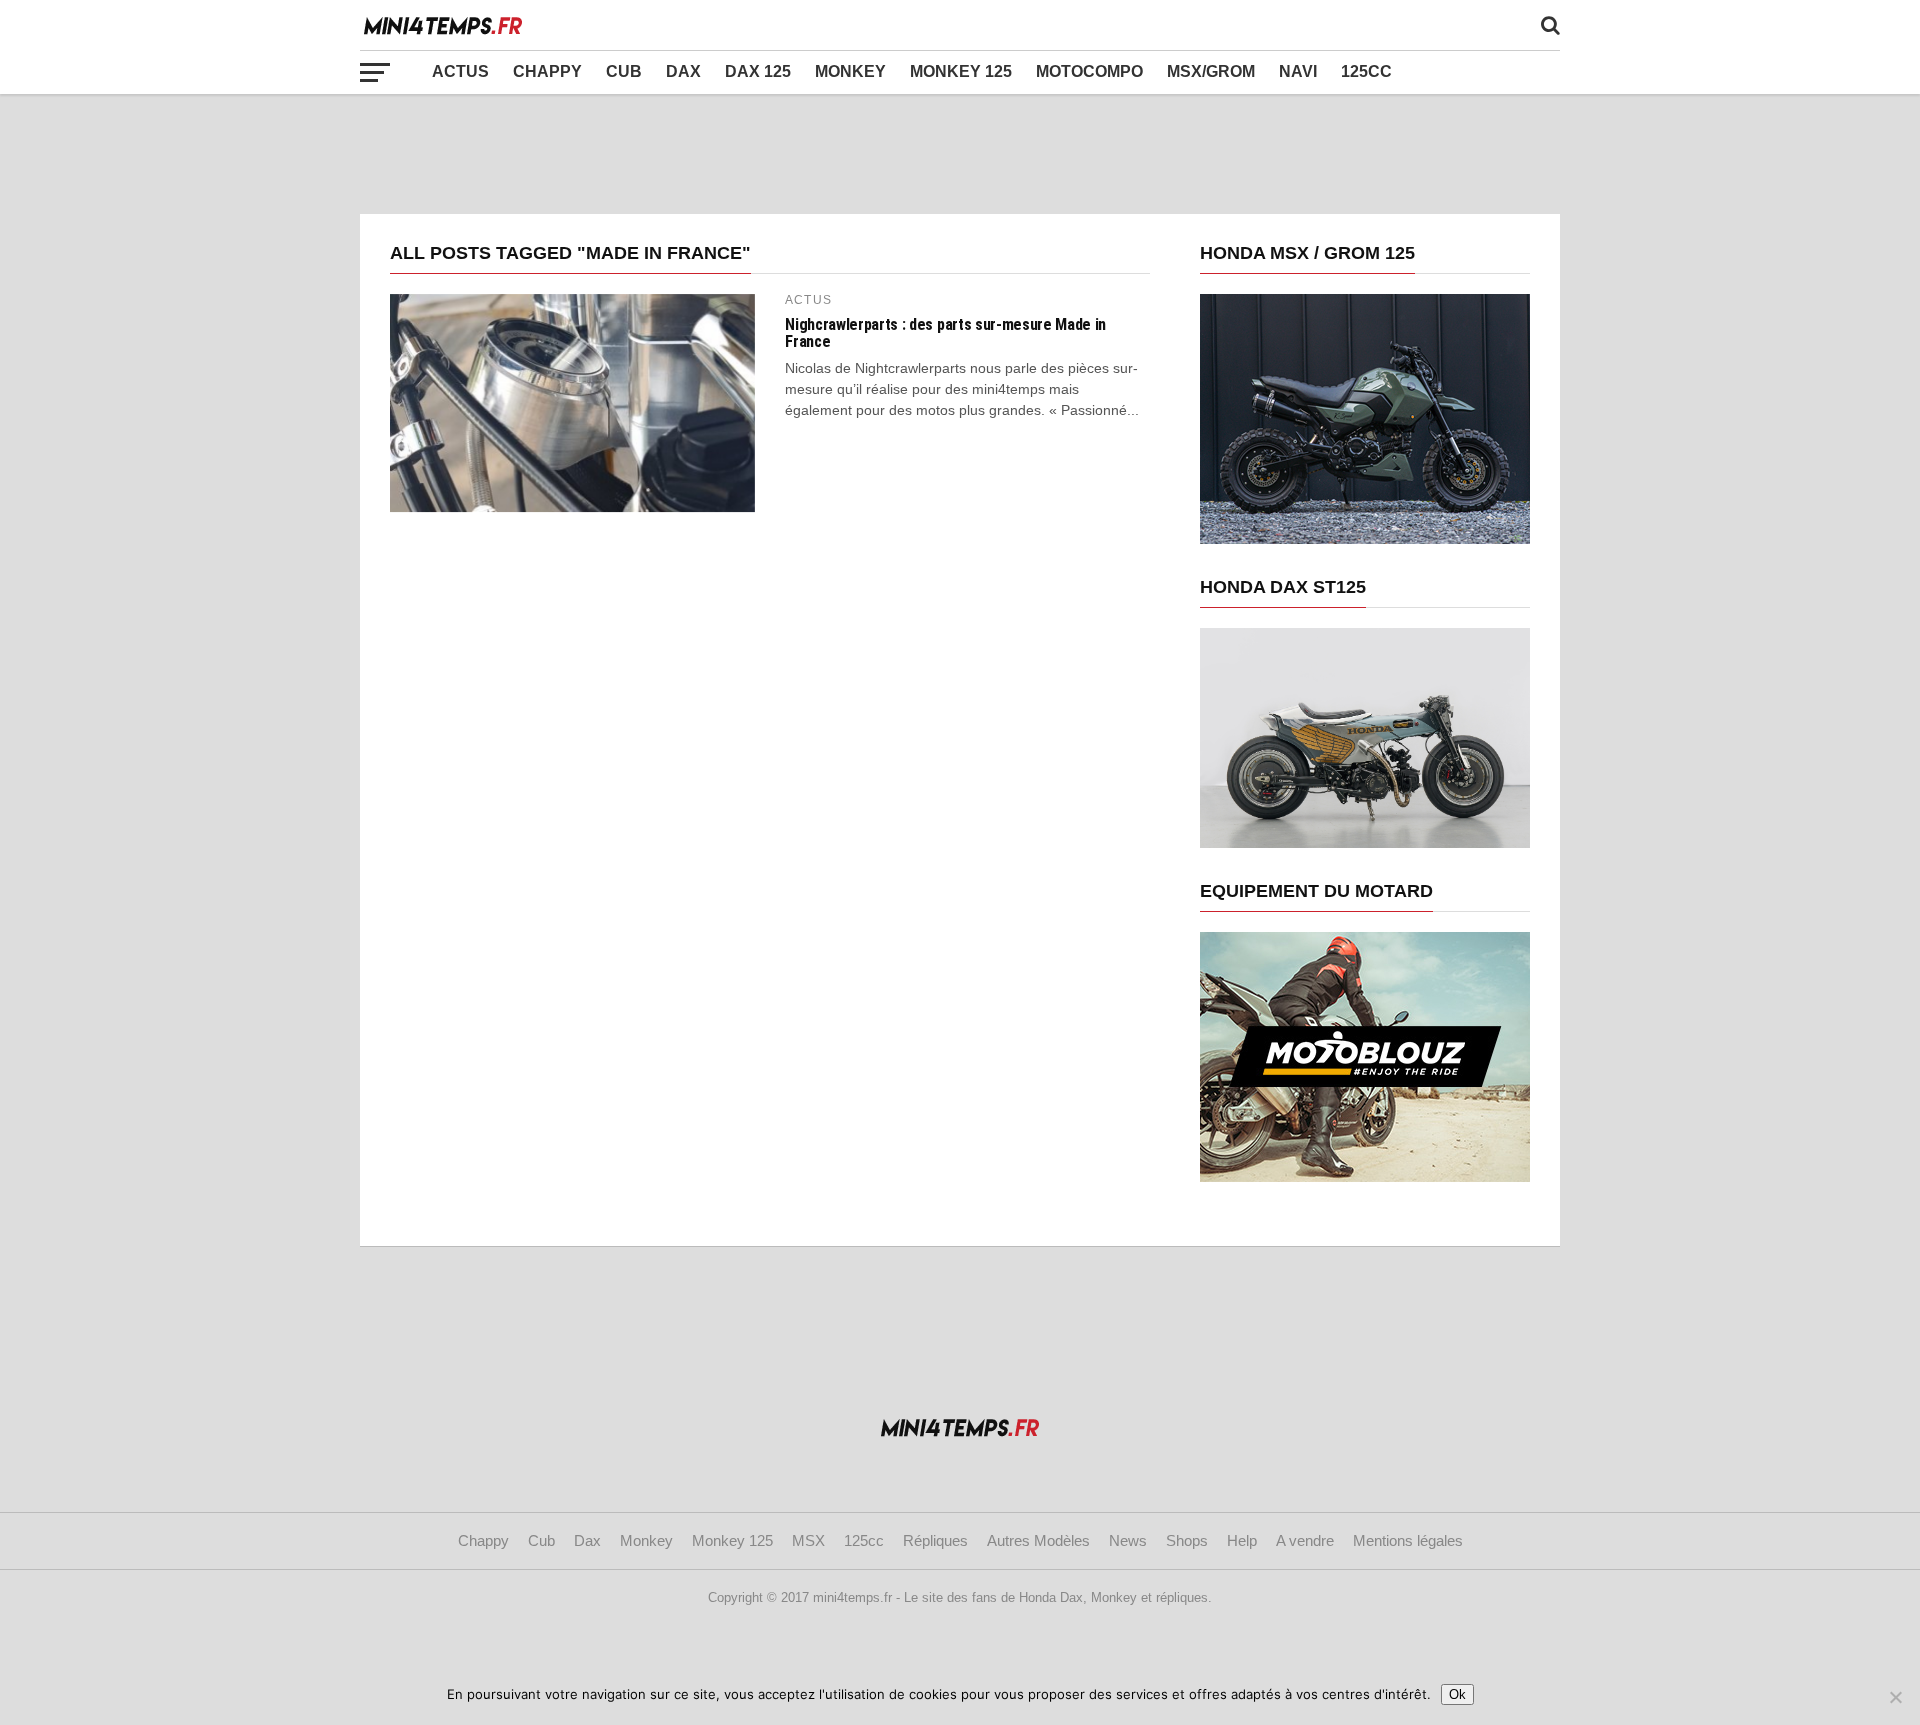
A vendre (1305, 1540)
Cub (624, 71)
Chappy (547, 71)
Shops (1187, 1540)
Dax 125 (758, 71)
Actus (460, 71)
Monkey (850, 71)
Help (1242, 1540)
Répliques (935, 1540)
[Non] (1895, 1697)
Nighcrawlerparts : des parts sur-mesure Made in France (945, 333)
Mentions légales (1408, 1540)
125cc (1366, 71)
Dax (683, 71)
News (1128, 1540)
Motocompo (1089, 71)
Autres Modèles (1038, 1540)
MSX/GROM (1211, 71)
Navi (1298, 71)
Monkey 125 (961, 71)
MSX (808, 1540)
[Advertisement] (960, 154)
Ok (1457, 1694)
